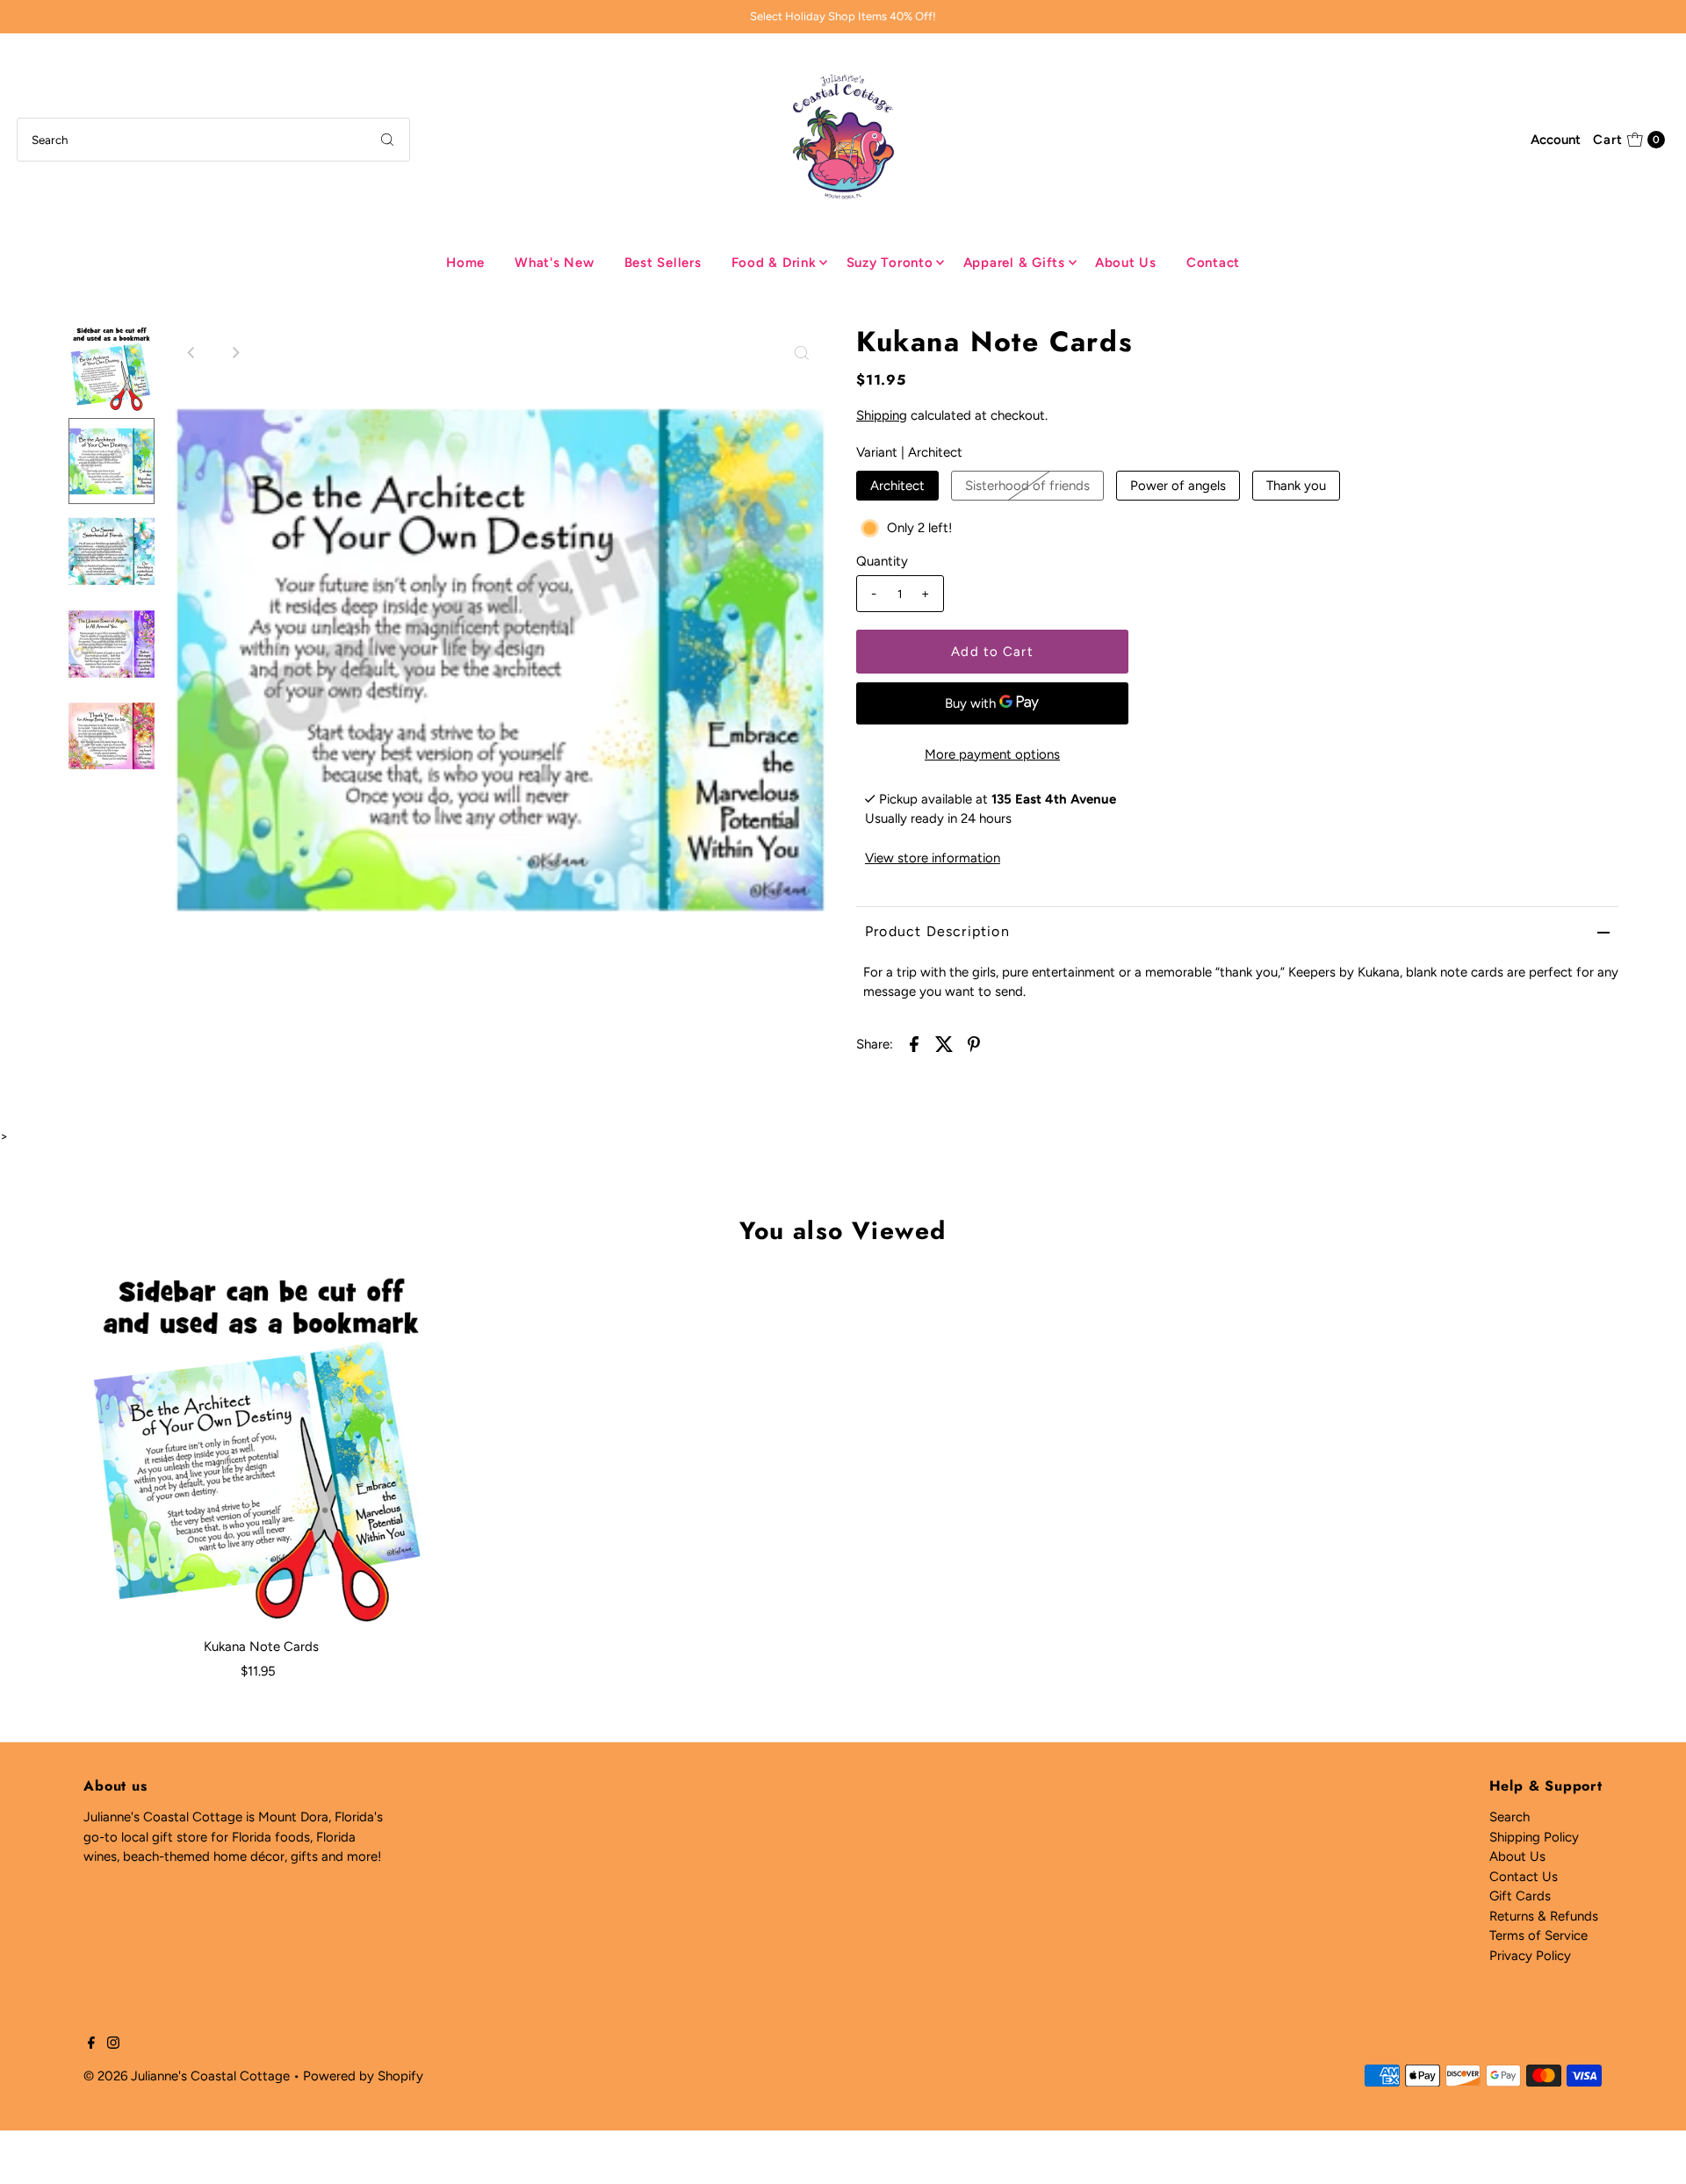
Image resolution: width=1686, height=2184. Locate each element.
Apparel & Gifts (1014, 263)
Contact (1213, 263)
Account (1556, 140)
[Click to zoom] (802, 353)
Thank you (1296, 486)
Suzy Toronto (890, 263)
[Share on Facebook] (914, 1043)
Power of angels (1178, 486)
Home (465, 263)
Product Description (937, 931)
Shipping (882, 415)
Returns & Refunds (1544, 1916)
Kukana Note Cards (261, 1647)
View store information (933, 858)
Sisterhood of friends (1027, 486)
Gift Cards (1520, 1896)
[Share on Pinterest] (974, 1043)
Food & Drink (774, 263)
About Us (1126, 263)
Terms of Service (1538, 1935)
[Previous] (192, 353)
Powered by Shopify (363, 2076)
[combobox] (213, 140)
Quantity (882, 561)
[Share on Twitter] (944, 1043)
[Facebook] (91, 2044)
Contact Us (1524, 1877)
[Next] (235, 353)
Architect (897, 486)
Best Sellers (663, 263)
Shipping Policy (1534, 1837)
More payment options (992, 754)
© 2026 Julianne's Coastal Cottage (187, 2076)
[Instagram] (113, 2044)
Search (1509, 1817)
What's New (555, 263)
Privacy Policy (1530, 1956)
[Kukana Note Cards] (262, 1449)
